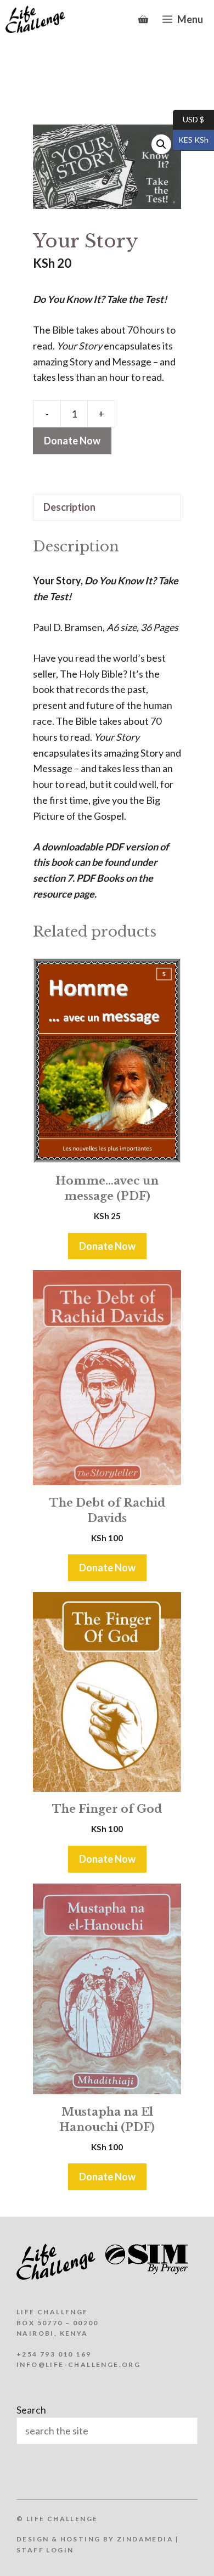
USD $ (188, 119)
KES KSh (191, 140)
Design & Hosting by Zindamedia (95, 2539)
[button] (161, 144)
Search (31, 2410)
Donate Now (72, 441)
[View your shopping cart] (143, 19)
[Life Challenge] (35, 19)
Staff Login (45, 2550)
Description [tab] (69, 507)
